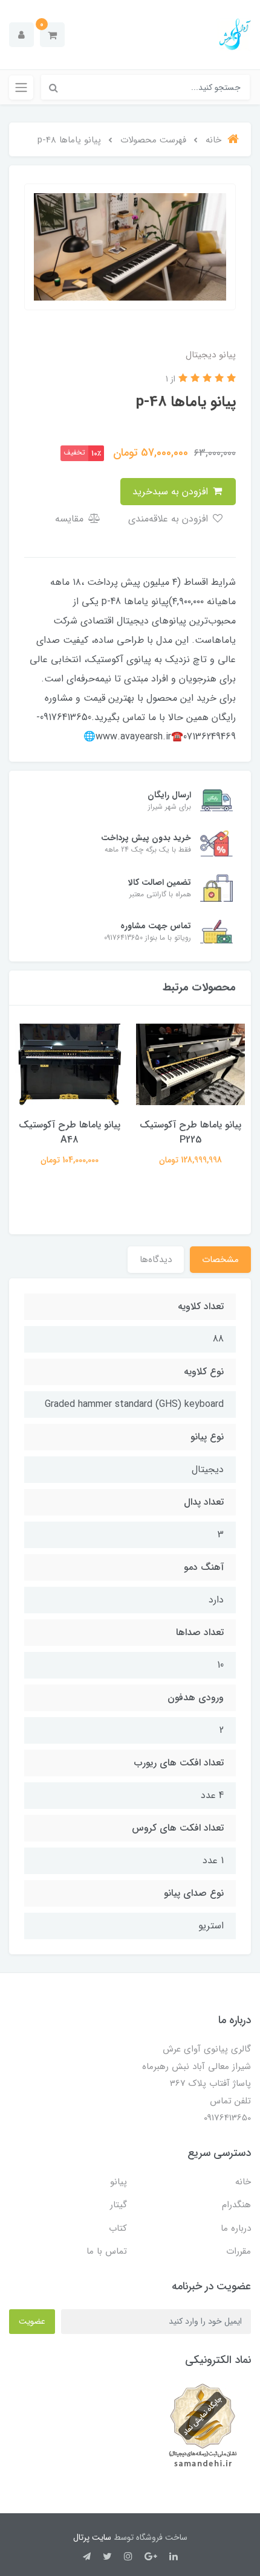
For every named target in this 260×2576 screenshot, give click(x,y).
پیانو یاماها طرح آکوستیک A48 (70, 1132)
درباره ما (236, 2228)
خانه (243, 2182)
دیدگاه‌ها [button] (156, 1260)
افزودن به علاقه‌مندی (170, 519)
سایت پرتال (92, 2537)
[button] (52, 35)
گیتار (119, 2205)
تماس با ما (107, 2251)
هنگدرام (236, 2205)
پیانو (119, 2182)
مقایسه (71, 519)
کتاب (118, 2228)
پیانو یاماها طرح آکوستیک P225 (190, 1132)
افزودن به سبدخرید (172, 492)
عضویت (32, 2321)
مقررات (239, 2251)
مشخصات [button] (220, 1260)
